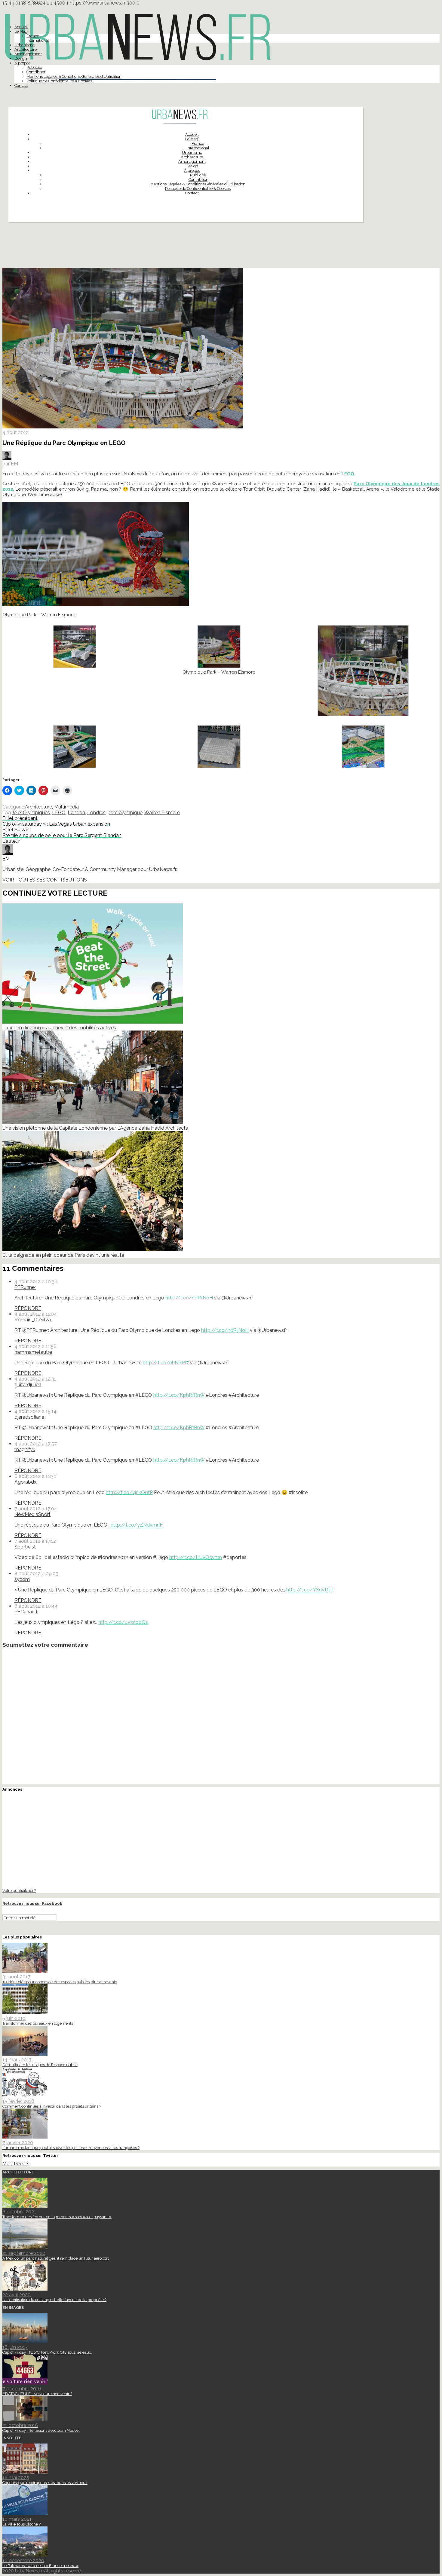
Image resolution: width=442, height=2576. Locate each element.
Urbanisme (25, 45)
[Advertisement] (221, 248)
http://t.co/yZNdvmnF (137, 1525)
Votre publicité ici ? (19, 1890)
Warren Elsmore (162, 813)
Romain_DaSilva (33, 1320)
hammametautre (33, 1352)
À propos (22, 63)
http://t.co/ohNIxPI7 (166, 1363)
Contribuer (36, 72)
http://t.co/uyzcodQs (123, 1622)
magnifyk (25, 1449)
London (76, 813)
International (38, 40)
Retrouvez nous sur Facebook (32, 1903)
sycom (22, 1579)
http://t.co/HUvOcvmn (196, 1557)
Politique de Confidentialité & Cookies (59, 81)
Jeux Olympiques (31, 813)
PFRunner (25, 1287)
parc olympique (125, 813)
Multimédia (66, 807)
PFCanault (26, 1612)
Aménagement (28, 54)
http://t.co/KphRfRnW (179, 1395)
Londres (96, 813)
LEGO (348, 474)
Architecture (26, 49)
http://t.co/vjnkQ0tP (129, 1492)
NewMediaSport (32, 1514)
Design (21, 58)
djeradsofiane (29, 1417)
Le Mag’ (21, 31)
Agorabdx (25, 1482)
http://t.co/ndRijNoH (189, 1298)
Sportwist (25, 1547)
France (33, 36)
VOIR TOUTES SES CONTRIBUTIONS (45, 880)
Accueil (21, 27)
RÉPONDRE (28, 1308)
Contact (21, 85)
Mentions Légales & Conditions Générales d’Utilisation (74, 76)
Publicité (34, 67)
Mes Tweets (16, 2164)
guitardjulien (28, 1385)
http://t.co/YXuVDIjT (310, 1590)
